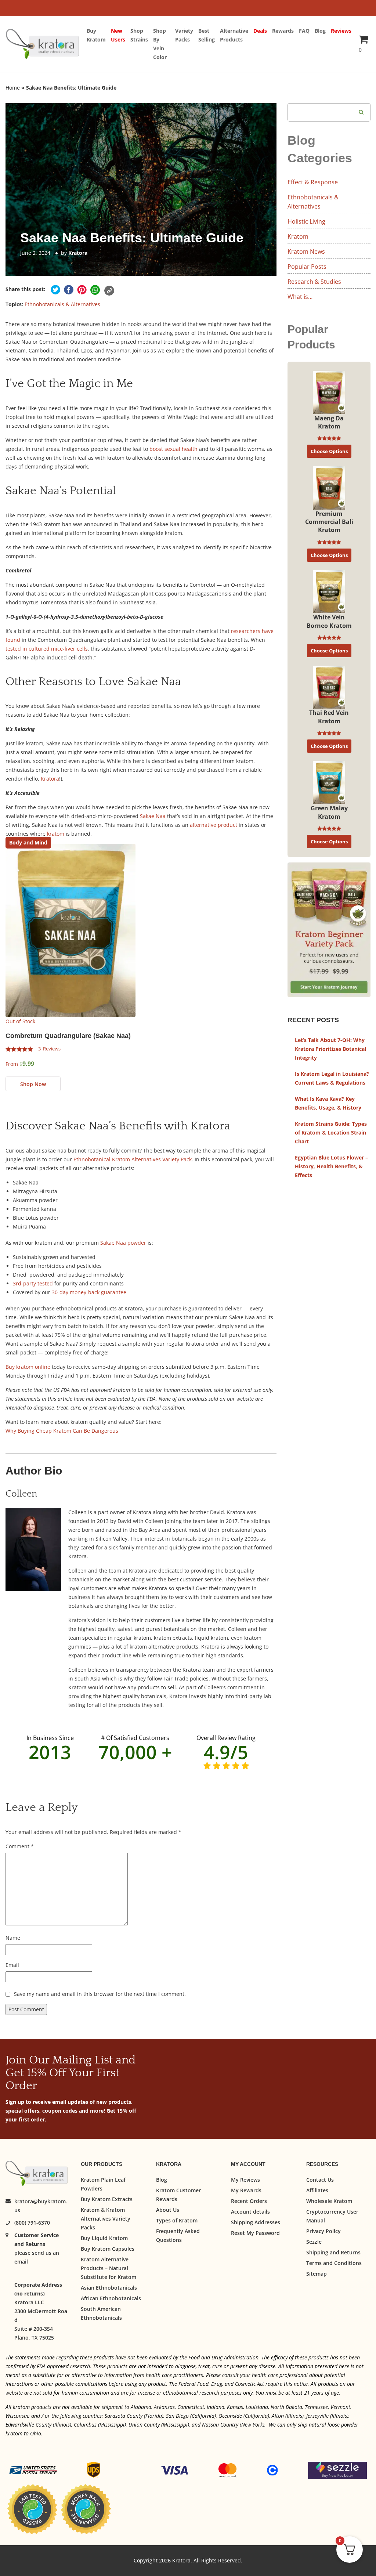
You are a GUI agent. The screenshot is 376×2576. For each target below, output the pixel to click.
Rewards (283, 31)
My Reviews (245, 2180)
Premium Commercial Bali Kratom (329, 522)
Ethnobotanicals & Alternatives (62, 304)
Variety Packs (184, 35)
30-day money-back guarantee (89, 1292)
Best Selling (207, 35)
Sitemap (317, 2274)
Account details (250, 2212)
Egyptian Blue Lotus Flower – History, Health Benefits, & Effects (331, 1166)
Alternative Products (234, 35)
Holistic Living (306, 221)
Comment (20, 1846)
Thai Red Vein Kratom (329, 717)
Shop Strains (139, 35)
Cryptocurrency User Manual (332, 2216)
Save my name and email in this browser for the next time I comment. (100, 1994)
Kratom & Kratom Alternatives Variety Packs (106, 2219)
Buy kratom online (28, 1367)
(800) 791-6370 (32, 2223)
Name (13, 1938)
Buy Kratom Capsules (108, 2249)
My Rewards (246, 2190)
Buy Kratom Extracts (107, 2199)
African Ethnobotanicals (111, 2298)
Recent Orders (249, 2201)
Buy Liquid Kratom (104, 2238)
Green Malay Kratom (329, 812)
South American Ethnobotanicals (101, 2313)
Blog (320, 31)
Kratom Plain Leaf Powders (103, 2184)
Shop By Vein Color (160, 44)
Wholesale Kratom (329, 2201)
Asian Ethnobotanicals (109, 2288)
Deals (260, 31)
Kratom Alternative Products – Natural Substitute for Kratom (109, 2268)
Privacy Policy (323, 2231)
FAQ (304, 31)
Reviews (341, 31)
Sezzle (314, 2242)
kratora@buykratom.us (41, 2206)
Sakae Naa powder (123, 1243)
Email (12, 1965)
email (21, 2262)
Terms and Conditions (334, 2263)
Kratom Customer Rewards (178, 2195)
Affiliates (317, 2190)
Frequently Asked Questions (178, 2235)
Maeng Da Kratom (329, 422)
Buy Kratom (96, 35)
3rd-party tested (33, 1283)
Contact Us (320, 2180)
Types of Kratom (177, 2220)
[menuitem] (99, 44)
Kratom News (306, 252)
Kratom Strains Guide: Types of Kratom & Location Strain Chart (331, 1133)
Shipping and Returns (333, 2252)
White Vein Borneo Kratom (329, 621)
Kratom (298, 236)
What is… (300, 297)
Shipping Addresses (256, 2222)
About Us (168, 2210)
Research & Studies (314, 282)
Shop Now (33, 1084)
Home (13, 88)
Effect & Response (313, 182)
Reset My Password (255, 2233)
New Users (118, 35)
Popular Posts (307, 267)
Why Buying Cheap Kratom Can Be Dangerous (62, 1431)
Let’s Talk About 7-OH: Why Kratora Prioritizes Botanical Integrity (330, 1049)
